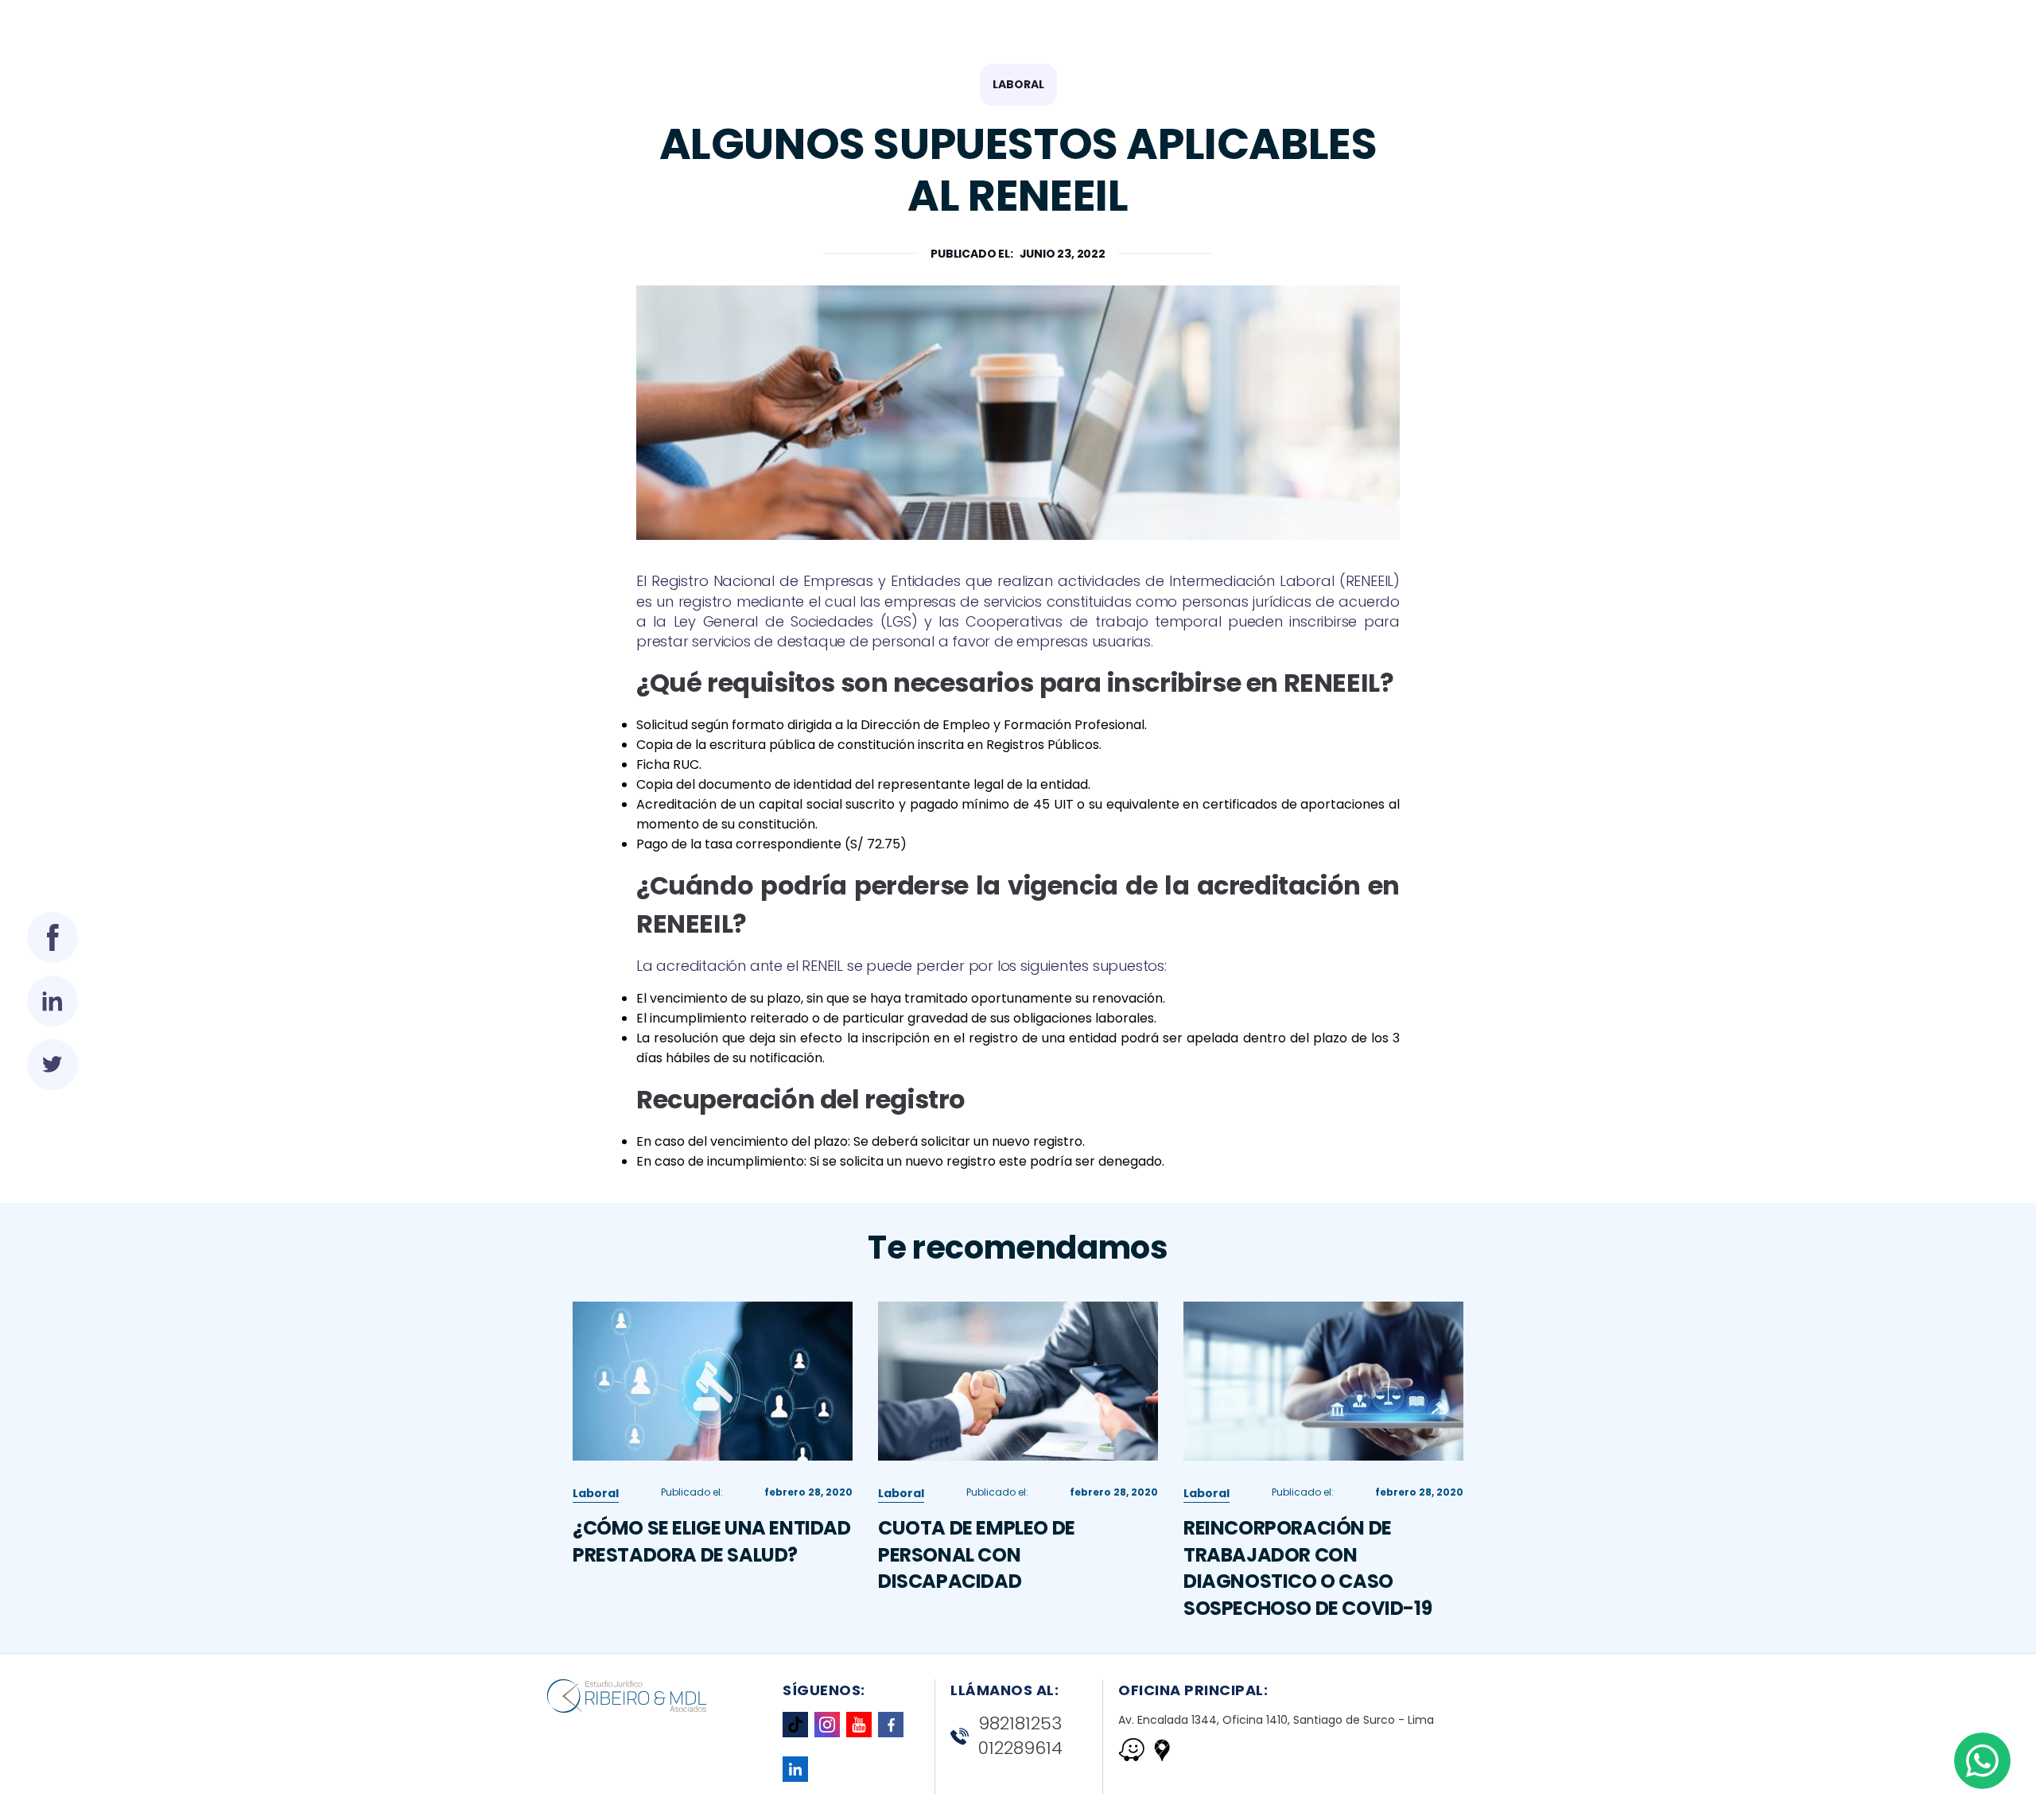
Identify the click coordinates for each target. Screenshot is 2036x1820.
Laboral (1018, 84)
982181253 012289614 (1020, 1736)
